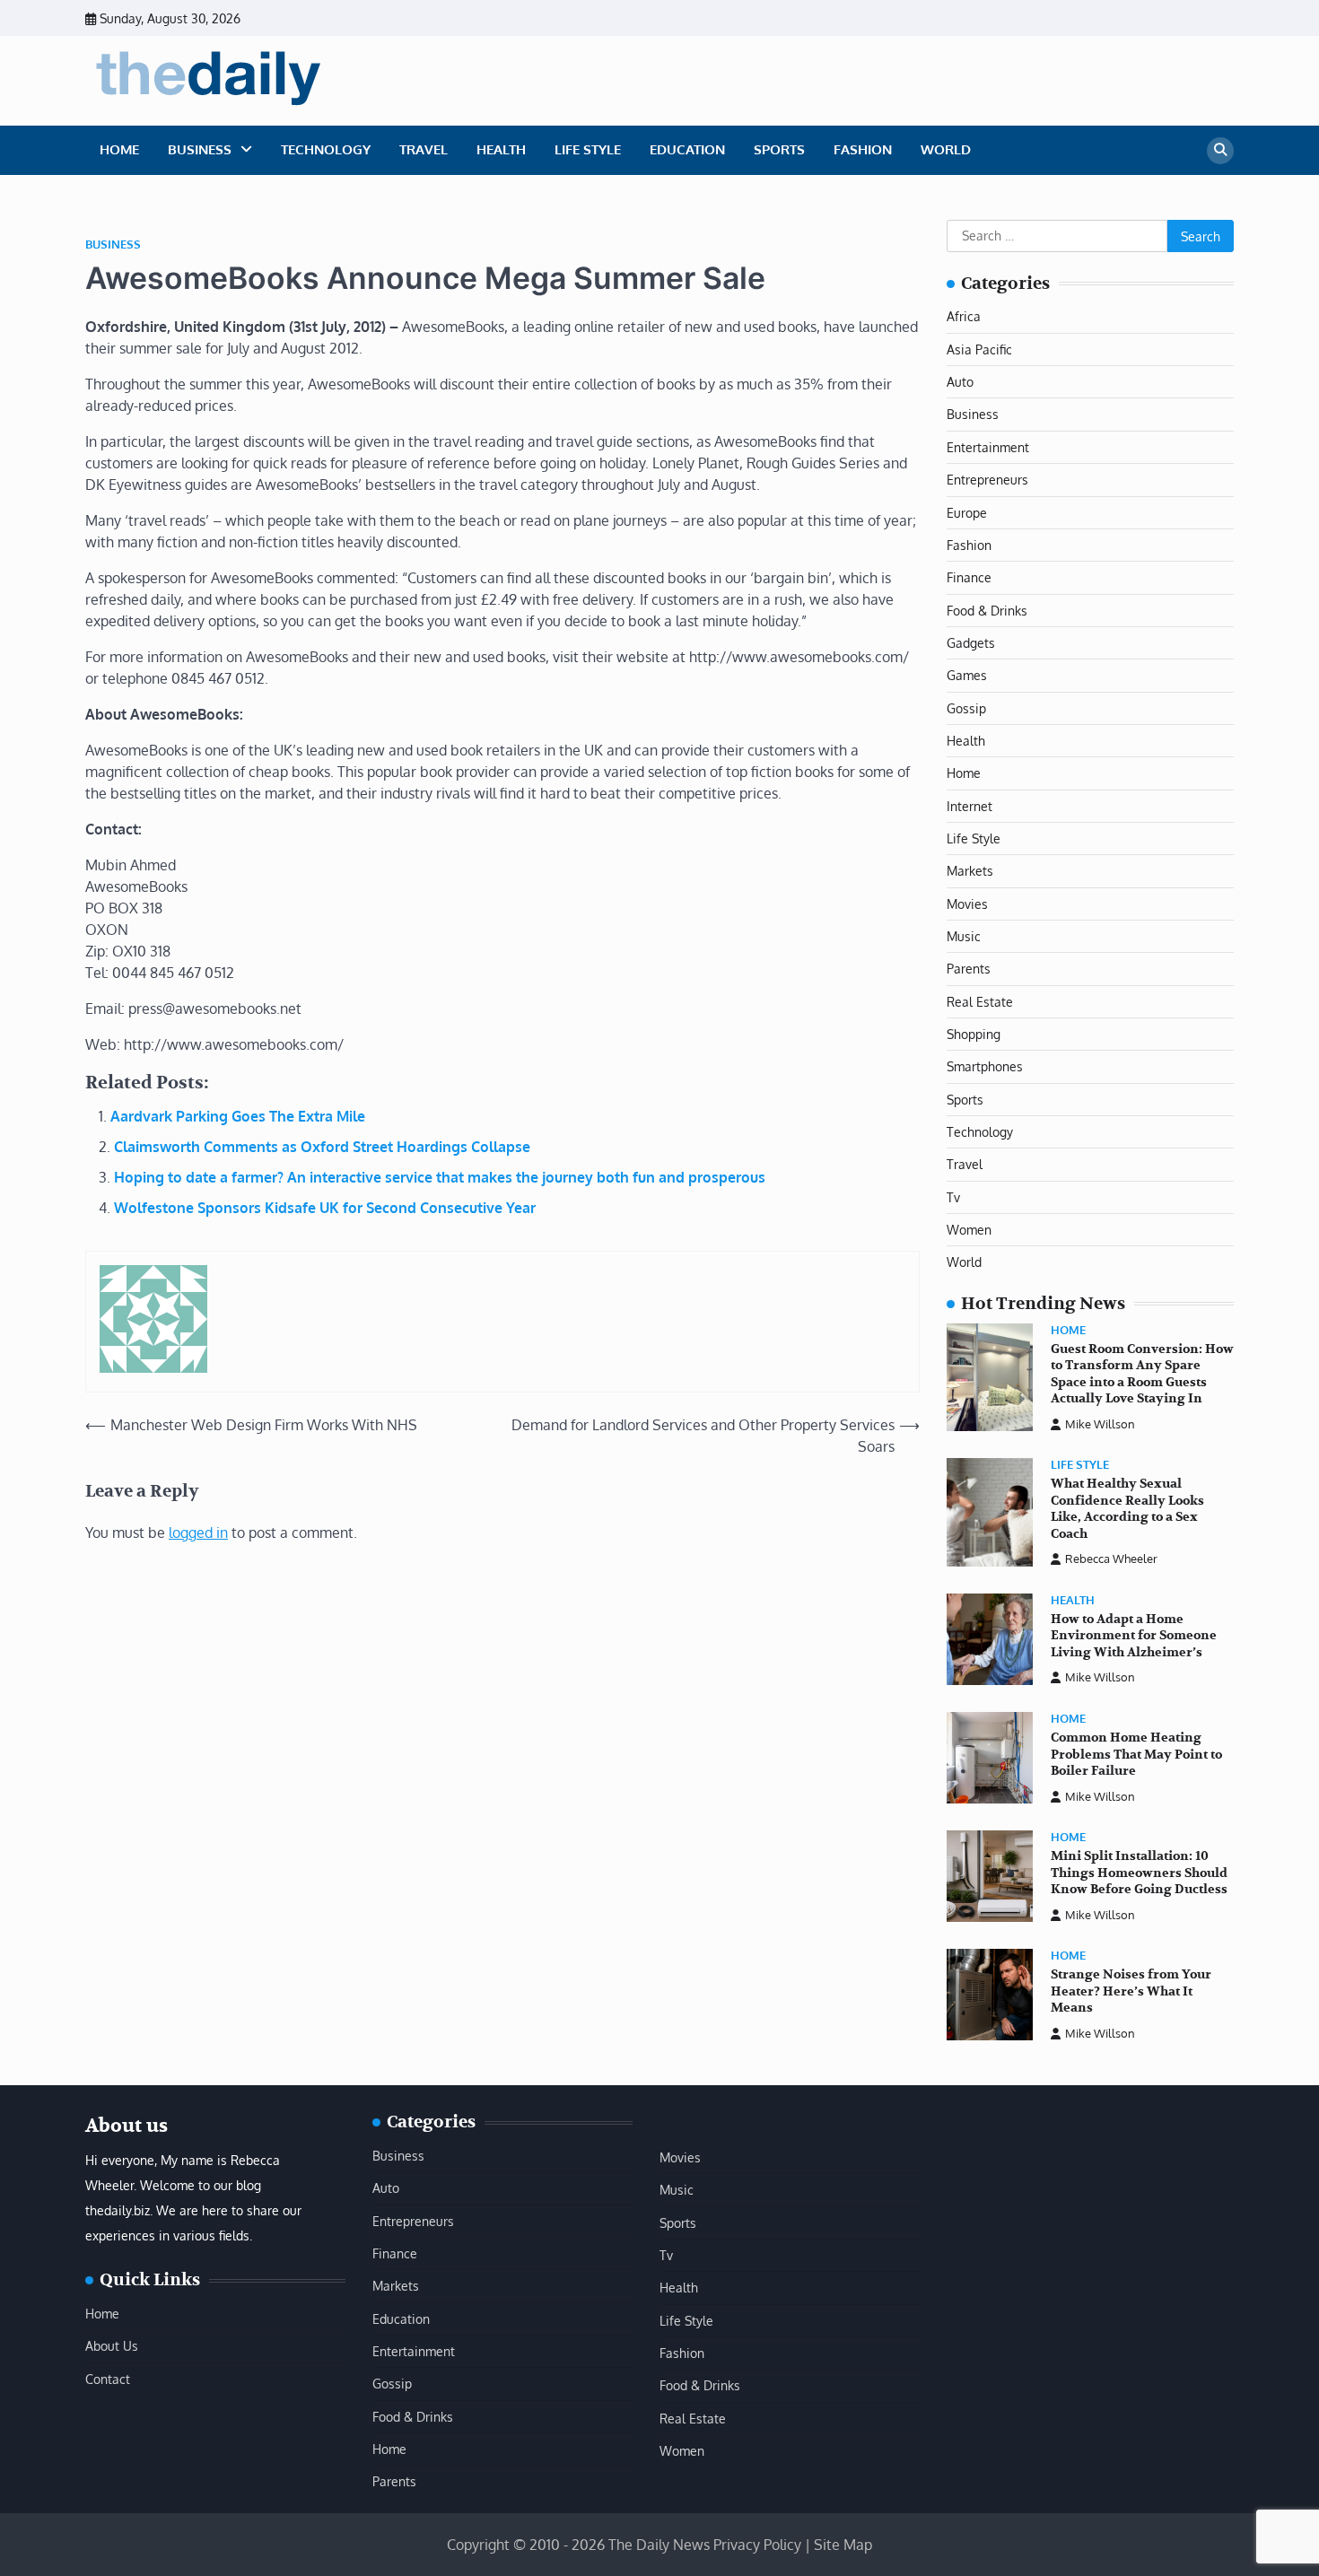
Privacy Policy (757, 2545)
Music (964, 936)
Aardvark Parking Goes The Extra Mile (238, 1116)
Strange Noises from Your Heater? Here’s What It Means (1131, 1991)
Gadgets (971, 642)
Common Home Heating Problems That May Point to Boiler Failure (1136, 1754)
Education (687, 149)
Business (200, 149)
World (946, 149)
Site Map (843, 2545)
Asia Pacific (979, 349)
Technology (326, 149)
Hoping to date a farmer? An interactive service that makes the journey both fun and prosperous (440, 1177)
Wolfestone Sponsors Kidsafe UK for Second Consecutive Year (325, 1208)
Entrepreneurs (987, 479)
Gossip (966, 708)
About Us (112, 2345)
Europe (967, 512)
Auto (960, 381)
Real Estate (980, 1001)
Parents (969, 968)
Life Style (588, 149)
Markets (970, 870)
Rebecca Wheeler (1111, 1559)
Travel (424, 149)
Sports (779, 149)
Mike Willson (1100, 1424)
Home (119, 149)
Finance (969, 577)
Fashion (863, 149)
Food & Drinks (987, 610)
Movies (967, 904)
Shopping (974, 1034)
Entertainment (988, 447)
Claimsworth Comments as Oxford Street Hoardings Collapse (322, 1147)
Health (501, 149)
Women (969, 1229)
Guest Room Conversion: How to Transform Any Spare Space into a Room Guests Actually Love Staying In (1142, 1374)
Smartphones (985, 1066)
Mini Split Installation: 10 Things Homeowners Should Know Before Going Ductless (1139, 1873)
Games (967, 675)
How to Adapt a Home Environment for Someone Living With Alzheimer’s (1134, 1636)
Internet (970, 806)
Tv (953, 1197)
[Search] (1220, 151)
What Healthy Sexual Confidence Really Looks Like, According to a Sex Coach (1127, 1509)
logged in (198, 1533)
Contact (108, 2379)
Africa (964, 316)
